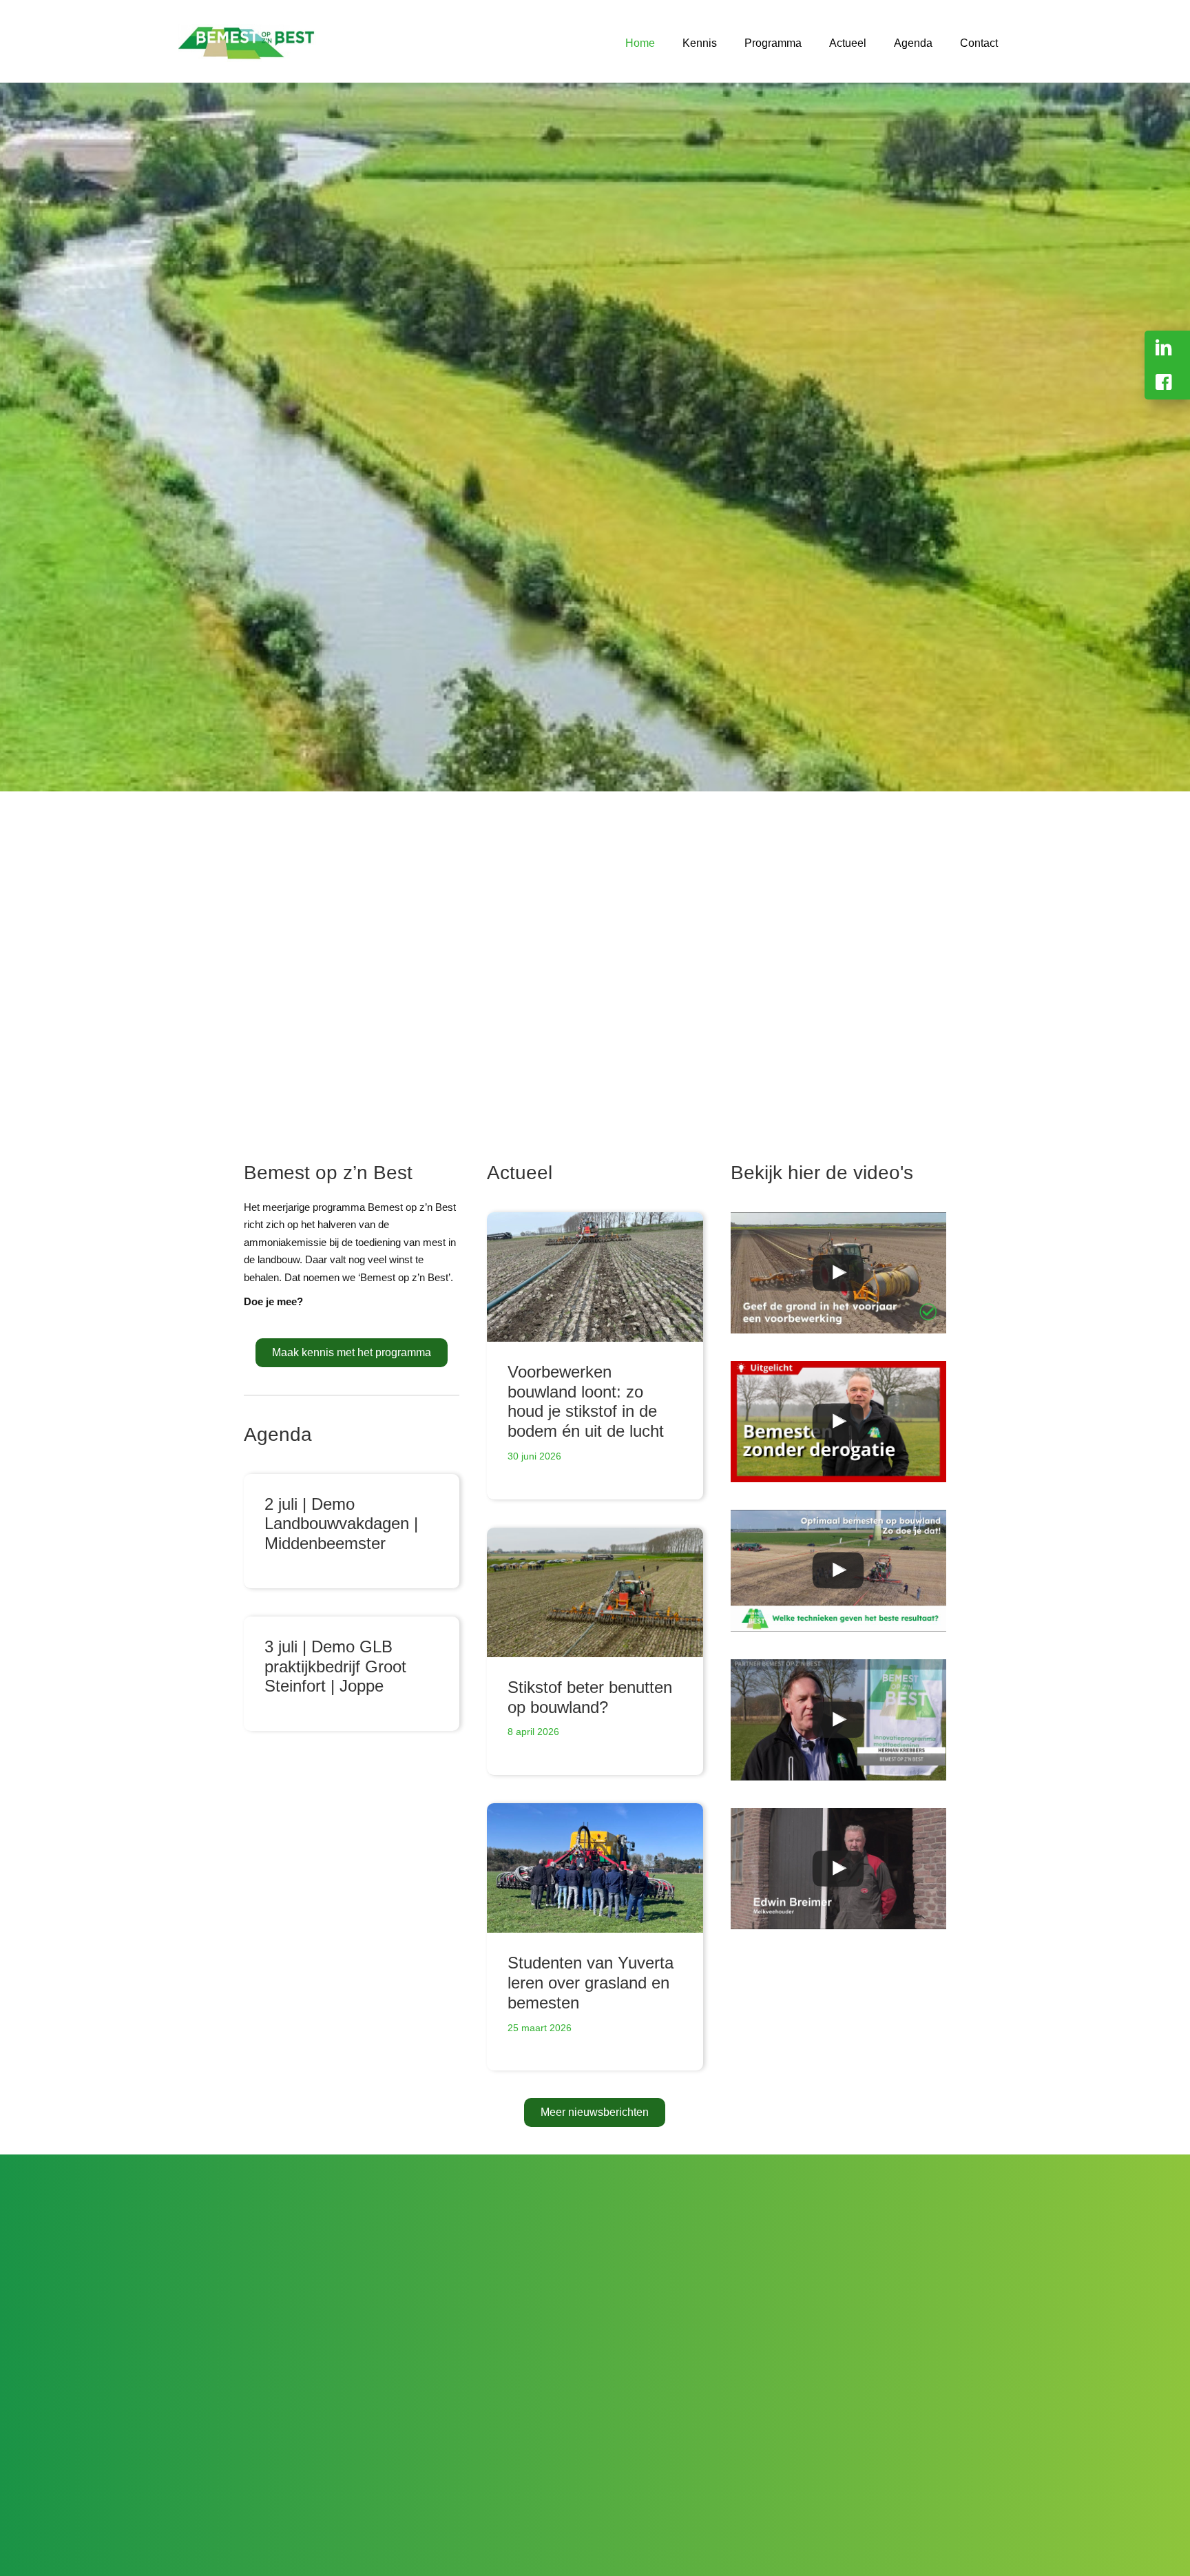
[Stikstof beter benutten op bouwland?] (595, 1592)
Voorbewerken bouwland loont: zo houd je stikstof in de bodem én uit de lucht (586, 1401)
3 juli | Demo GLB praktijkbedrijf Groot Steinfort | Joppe (335, 1666)
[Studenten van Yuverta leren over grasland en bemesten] (595, 1868)
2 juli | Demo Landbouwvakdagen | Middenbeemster (341, 1524)
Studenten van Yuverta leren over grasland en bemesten (591, 1983)
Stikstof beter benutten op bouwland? (590, 1697)
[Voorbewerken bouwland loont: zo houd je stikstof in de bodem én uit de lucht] (595, 1277)
